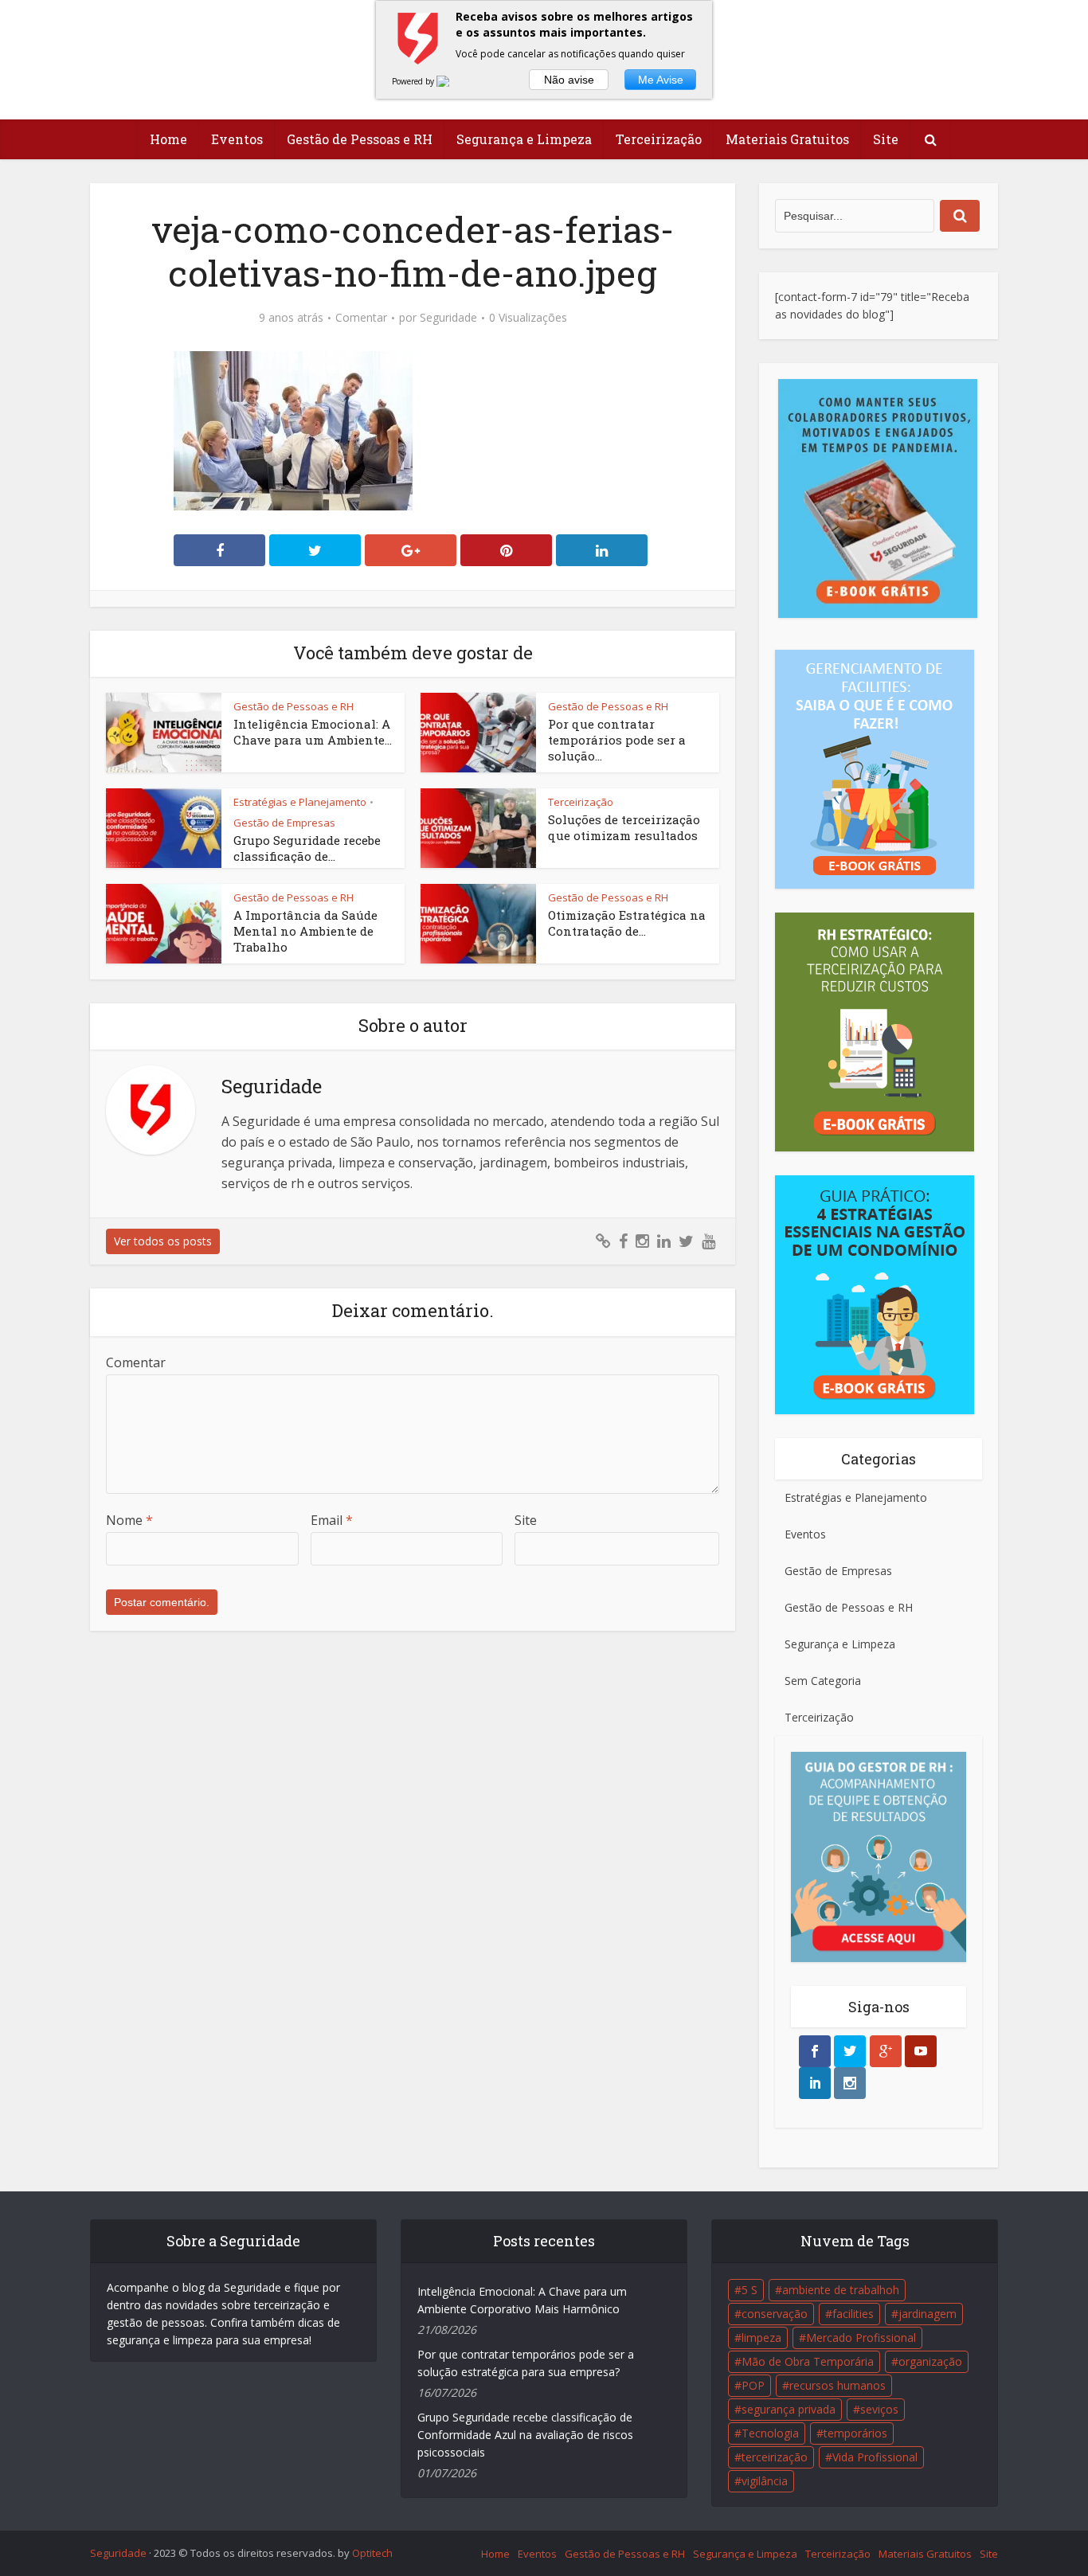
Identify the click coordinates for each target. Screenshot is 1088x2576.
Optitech (372, 2553)
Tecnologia (770, 2433)
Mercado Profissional (861, 2338)
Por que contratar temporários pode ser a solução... (617, 740)
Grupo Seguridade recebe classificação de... (307, 848)
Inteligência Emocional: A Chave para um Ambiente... (313, 732)
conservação (775, 2314)
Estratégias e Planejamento (300, 802)
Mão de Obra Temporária (808, 2361)
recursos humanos (838, 2385)
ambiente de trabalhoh (841, 2290)
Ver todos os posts (163, 1241)
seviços (879, 2409)
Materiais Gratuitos (787, 139)
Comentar (361, 318)
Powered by (414, 81)
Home (168, 139)
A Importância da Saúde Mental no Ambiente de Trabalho (305, 931)
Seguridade (448, 318)
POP (753, 2385)
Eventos (237, 139)
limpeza (761, 2338)
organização (930, 2361)
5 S (749, 2290)
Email (332, 1520)
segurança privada (789, 2409)
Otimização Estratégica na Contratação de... (627, 923)
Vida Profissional (875, 2457)
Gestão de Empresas (284, 823)
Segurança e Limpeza (524, 139)
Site (886, 139)
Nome (129, 1520)
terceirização (775, 2457)
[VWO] (452, 81)
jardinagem (928, 2314)
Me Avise (661, 80)
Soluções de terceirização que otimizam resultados (624, 827)
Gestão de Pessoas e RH (360, 139)
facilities (853, 2314)
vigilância (765, 2481)
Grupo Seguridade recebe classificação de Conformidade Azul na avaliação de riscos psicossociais (525, 2435)
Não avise (569, 80)
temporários (855, 2433)
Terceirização (659, 139)
